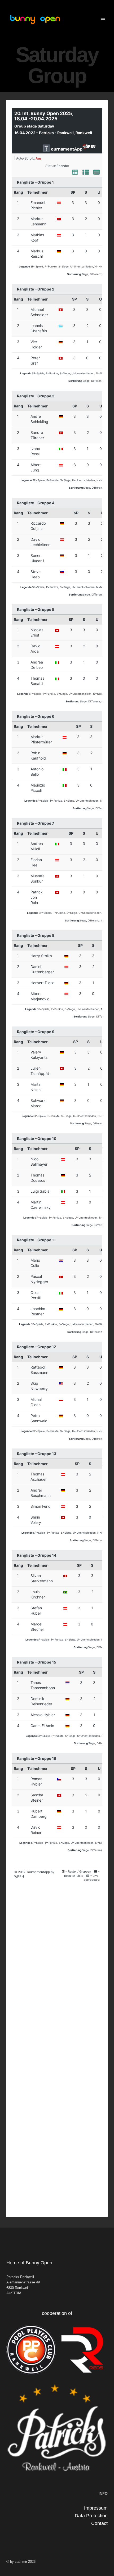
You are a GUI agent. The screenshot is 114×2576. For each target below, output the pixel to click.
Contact (99, 2523)
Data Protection (91, 2516)
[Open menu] (103, 19)
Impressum (96, 2508)
